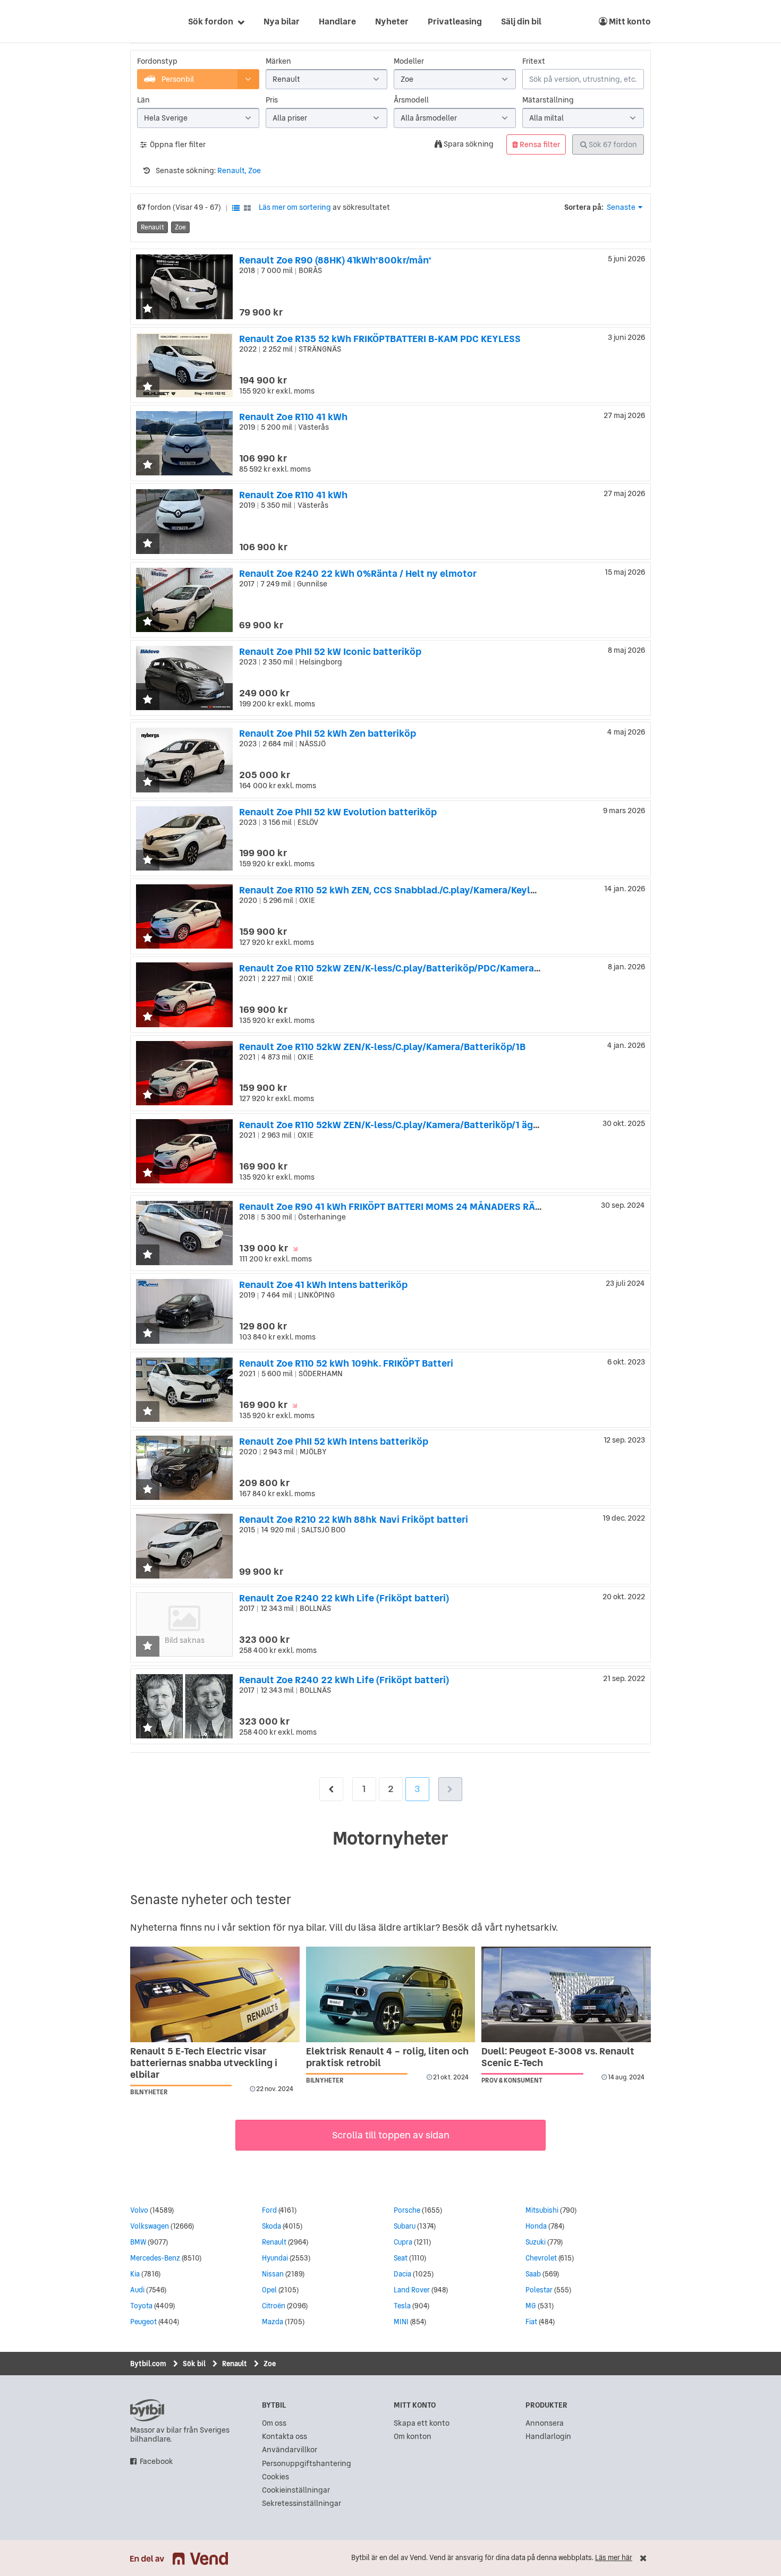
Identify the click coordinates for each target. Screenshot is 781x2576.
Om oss (274, 2423)
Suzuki (536, 2242)
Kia (135, 2274)
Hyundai (275, 2258)
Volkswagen (150, 2226)
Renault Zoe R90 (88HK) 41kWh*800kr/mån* (335, 260)
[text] (142, 21)
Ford (269, 2210)
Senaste (621, 207)
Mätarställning (548, 100)
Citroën (274, 2306)
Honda (536, 2226)
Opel (269, 2290)
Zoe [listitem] (180, 227)
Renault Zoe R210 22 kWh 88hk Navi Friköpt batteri (354, 1519)
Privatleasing (455, 21)
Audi (137, 2290)
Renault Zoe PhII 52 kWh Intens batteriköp (334, 1441)
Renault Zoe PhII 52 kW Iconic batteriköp (330, 651)
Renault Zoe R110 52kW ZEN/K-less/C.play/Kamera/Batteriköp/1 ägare (393, 1125)
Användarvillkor (290, 2450)
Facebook (156, 2462)
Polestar (539, 2290)
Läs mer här (614, 2558)
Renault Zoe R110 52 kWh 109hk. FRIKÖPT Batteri (346, 1363)
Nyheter (392, 21)
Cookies (275, 2477)
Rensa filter (539, 144)
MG (531, 2306)
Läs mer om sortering (295, 207)
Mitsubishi (542, 2210)
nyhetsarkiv (530, 1927)
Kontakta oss (285, 2437)
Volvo (139, 2210)
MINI (401, 2322)
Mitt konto (629, 21)
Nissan (273, 2274)
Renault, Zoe (239, 170)
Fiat (531, 2322)
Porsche (407, 2210)
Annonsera (545, 2423)
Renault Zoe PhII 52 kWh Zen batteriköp (328, 733)
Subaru (405, 2226)
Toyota (141, 2306)
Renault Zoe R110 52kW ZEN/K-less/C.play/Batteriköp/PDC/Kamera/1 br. (397, 968)
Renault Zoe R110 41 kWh (293, 417)
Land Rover (412, 2290)
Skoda (271, 2226)
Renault (274, 2242)
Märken (278, 61)
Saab (533, 2274)
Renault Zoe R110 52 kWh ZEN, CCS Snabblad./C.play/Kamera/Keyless (392, 890)
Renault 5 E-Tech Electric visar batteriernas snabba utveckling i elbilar (204, 2063)
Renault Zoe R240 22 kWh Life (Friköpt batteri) (344, 1598)
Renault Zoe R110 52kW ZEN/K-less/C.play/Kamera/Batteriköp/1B (382, 1047)
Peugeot (143, 2322)
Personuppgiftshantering (307, 2464)
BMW (138, 2242)
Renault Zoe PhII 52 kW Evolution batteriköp (338, 812)
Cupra (403, 2242)
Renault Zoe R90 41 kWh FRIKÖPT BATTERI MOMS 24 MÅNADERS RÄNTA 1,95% (410, 1206)
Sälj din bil (521, 21)
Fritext (534, 61)
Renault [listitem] (152, 227)
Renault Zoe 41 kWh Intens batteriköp (323, 1285)
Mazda (273, 2322)
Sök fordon (211, 21)
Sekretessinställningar (302, 2504)
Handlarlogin (548, 2437)
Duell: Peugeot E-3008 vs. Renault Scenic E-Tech (558, 2057)
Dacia (402, 2274)
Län (143, 100)
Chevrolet (541, 2258)
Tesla (402, 2306)
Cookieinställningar (296, 2490)
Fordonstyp (157, 61)
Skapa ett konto (422, 2423)
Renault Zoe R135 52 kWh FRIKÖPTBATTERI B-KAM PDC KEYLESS (380, 339)
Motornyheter (390, 1838)
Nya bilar (282, 21)
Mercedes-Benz (155, 2258)
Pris (272, 100)
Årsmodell (411, 100)
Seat (401, 2258)
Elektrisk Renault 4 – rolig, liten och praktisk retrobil (387, 2057)
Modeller (409, 61)
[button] (148, 309)
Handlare (337, 21)
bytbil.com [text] (147, 2410)
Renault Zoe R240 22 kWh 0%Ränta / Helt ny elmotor (358, 573)
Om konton (413, 2437)
